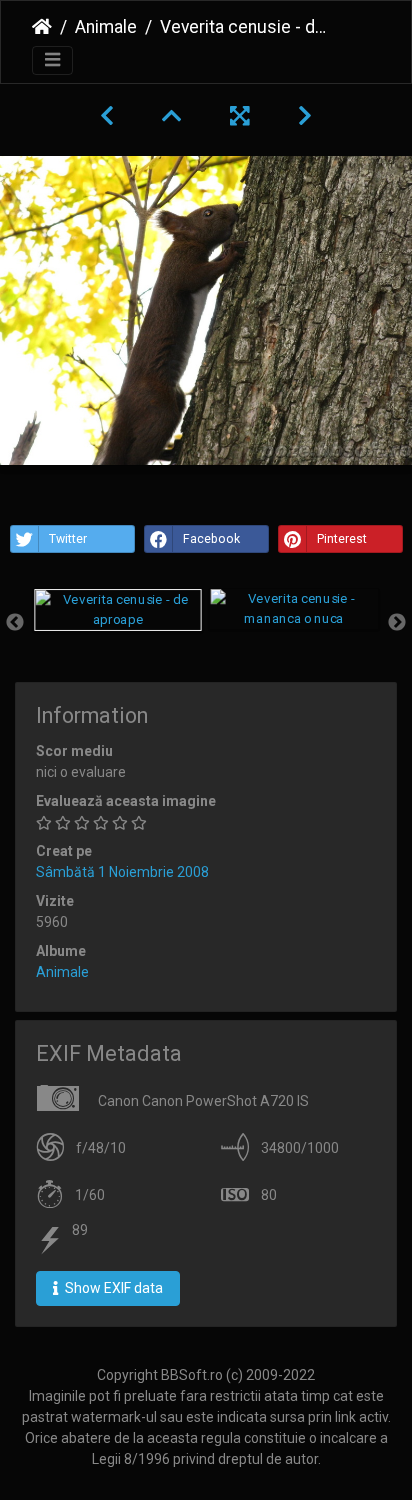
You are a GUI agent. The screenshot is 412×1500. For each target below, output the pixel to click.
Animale (106, 27)
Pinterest (342, 539)
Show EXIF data (112, 1288)
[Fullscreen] (240, 116)
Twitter (68, 539)
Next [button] (397, 623)
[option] (118, 610)
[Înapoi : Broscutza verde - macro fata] (107, 116)
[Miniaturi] (172, 116)
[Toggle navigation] (52, 60)
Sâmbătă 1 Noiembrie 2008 (122, 872)
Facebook (211, 539)
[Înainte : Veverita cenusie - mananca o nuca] (305, 116)
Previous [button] (15, 623)
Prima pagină (42, 27)
